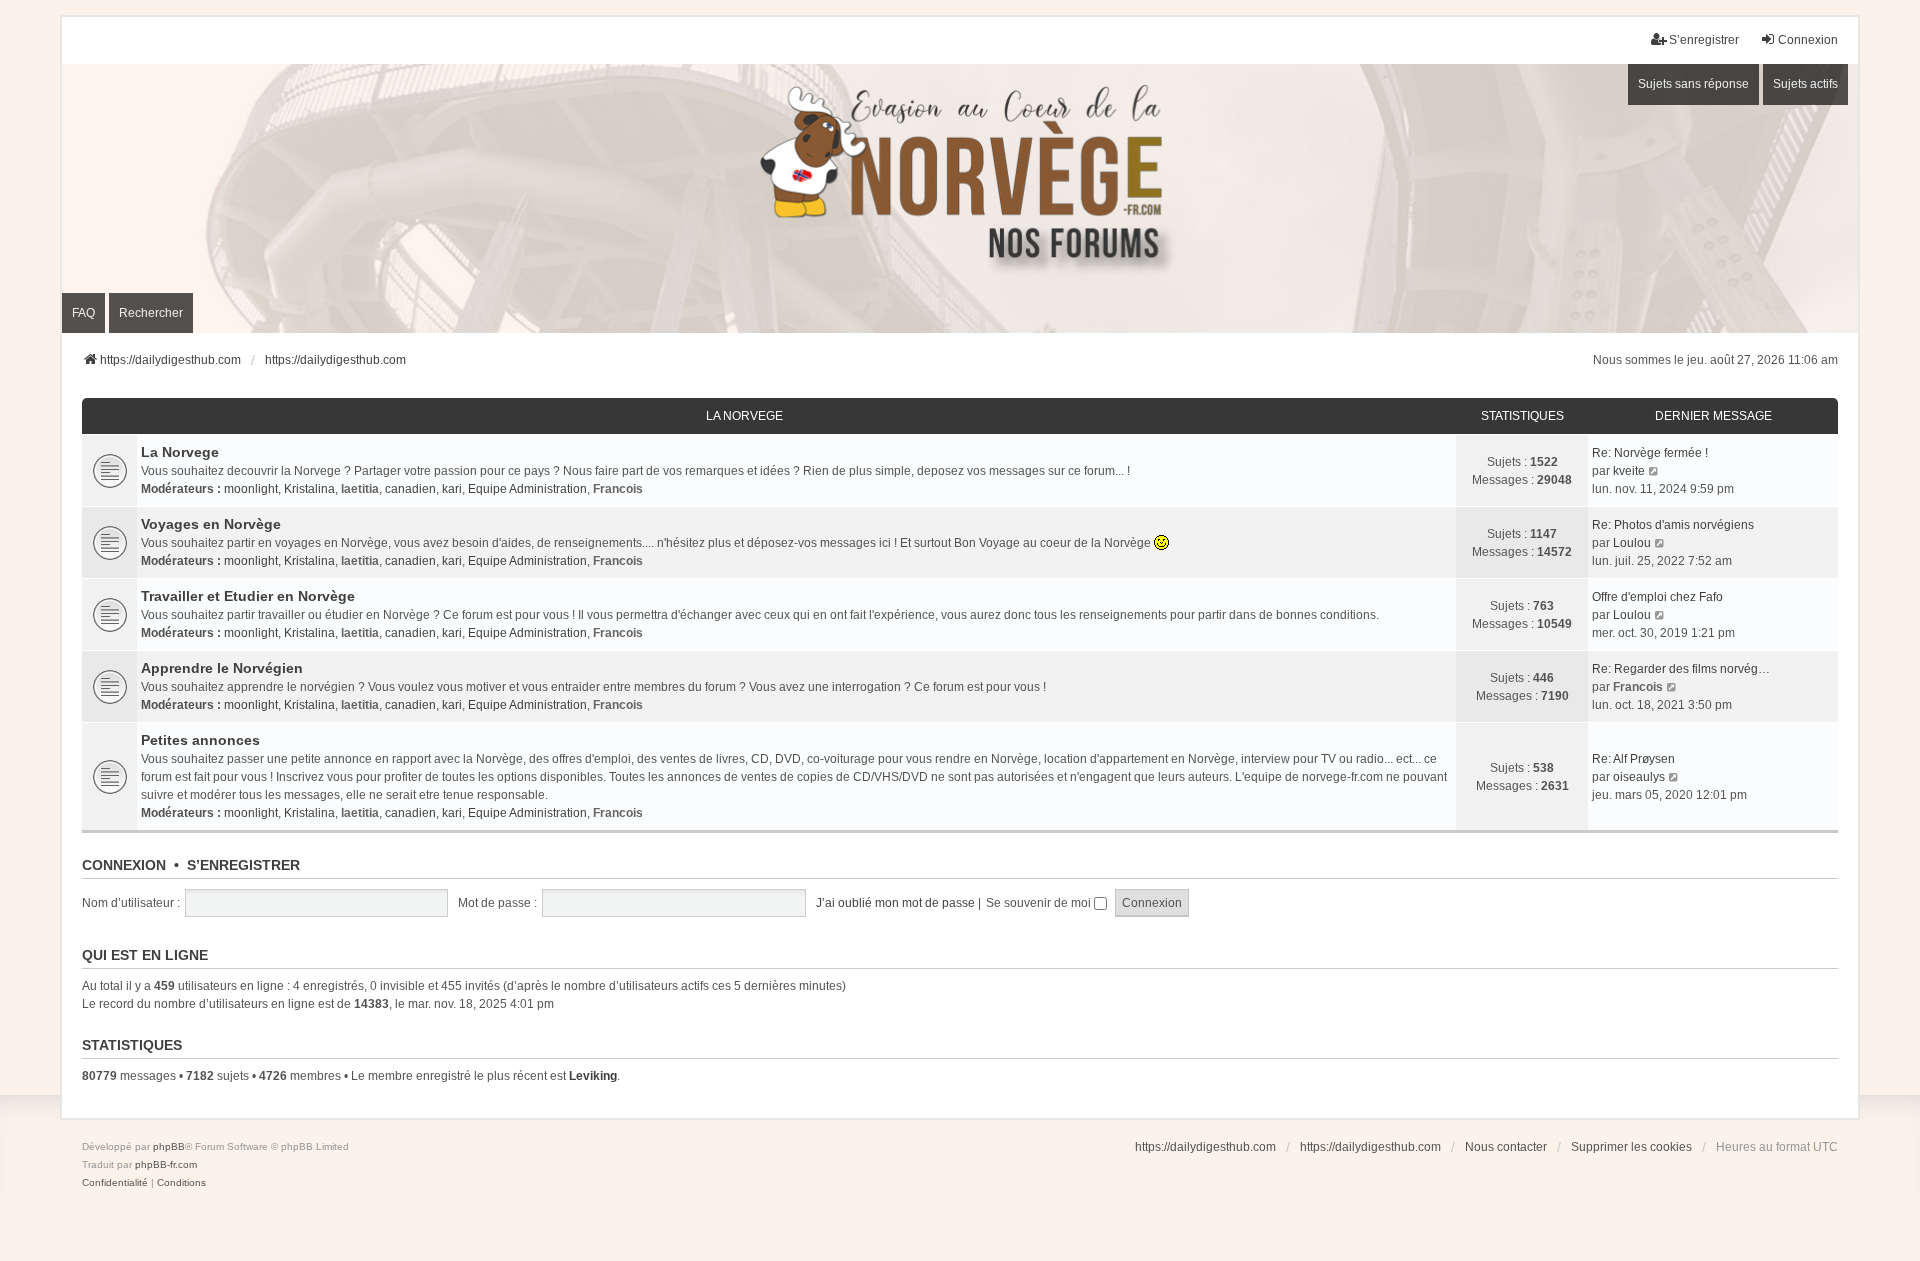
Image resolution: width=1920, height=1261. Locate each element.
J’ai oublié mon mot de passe (895, 903)
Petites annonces (200, 740)
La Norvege (744, 416)
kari (452, 489)
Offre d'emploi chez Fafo (1657, 597)
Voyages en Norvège (211, 524)
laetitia (360, 489)
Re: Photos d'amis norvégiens (1673, 525)
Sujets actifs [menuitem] (1805, 84)
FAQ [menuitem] (83, 313)
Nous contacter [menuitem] (1506, 1147)
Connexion (124, 865)
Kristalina (309, 489)
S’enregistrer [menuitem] (1704, 40)
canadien (410, 489)
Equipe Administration (527, 489)
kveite (1629, 471)
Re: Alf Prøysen (1633, 759)
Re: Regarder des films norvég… (1681, 669)
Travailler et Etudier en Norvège (248, 596)
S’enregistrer (243, 865)
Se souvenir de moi (1040, 903)
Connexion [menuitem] (1808, 40)
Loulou (1632, 543)
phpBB (169, 1146)
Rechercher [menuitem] (151, 313)
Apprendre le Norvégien (222, 668)
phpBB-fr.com (166, 1164)
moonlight (251, 489)
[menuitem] (115, 1183)
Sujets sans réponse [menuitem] (1693, 84)
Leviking (593, 1076)
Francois (618, 489)
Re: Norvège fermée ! (1650, 453)
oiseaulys (1639, 777)
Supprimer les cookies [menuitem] (1631, 1147)
